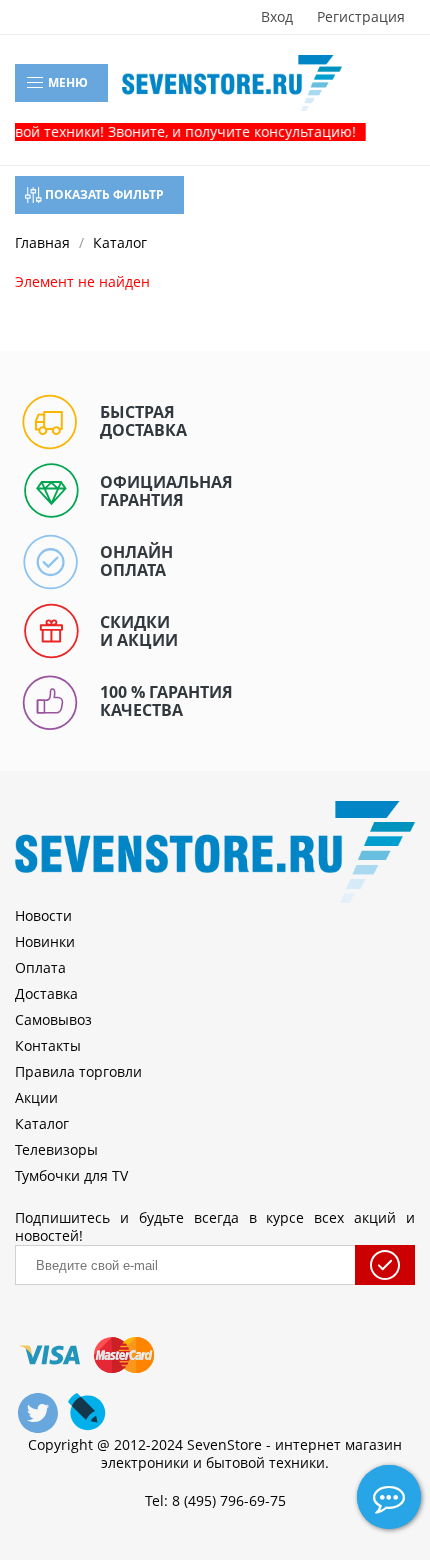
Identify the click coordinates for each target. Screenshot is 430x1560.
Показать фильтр (103, 194)
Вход (277, 17)
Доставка (46, 993)
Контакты (48, 1045)
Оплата (40, 967)
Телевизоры (56, 1149)
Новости (43, 915)
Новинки (45, 941)
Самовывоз (53, 1019)
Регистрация (361, 17)
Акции (36, 1097)
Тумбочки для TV (71, 1175)
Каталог (42, 1123)
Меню (66, 82)
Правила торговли (78, 1071)
